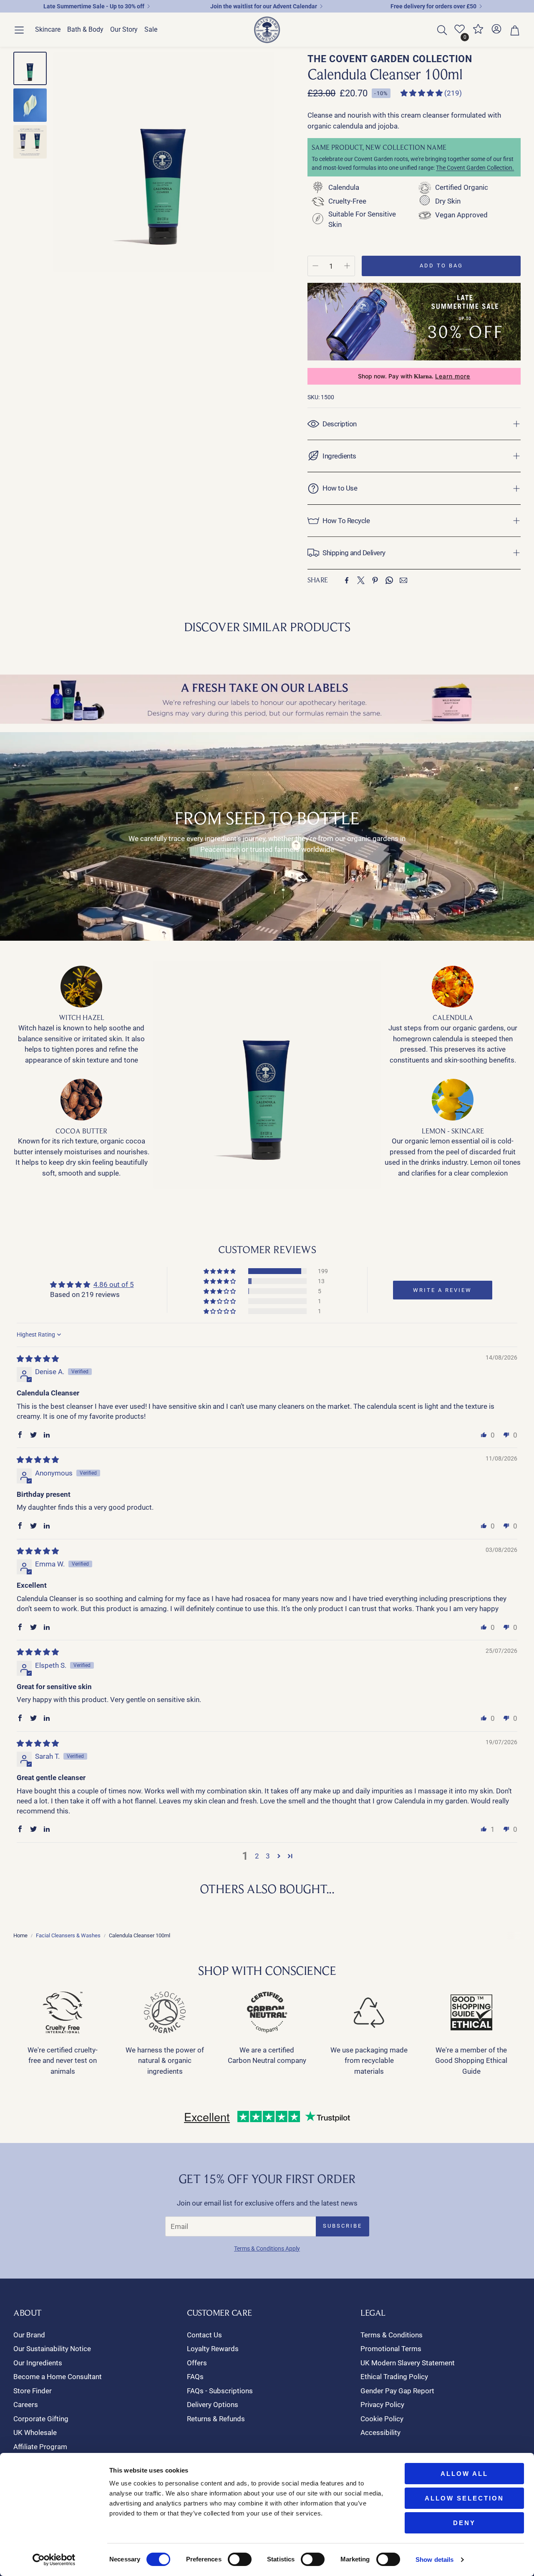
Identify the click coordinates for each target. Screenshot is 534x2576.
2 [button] (257, 1856)
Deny (464, 2523)
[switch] (240, 2559)
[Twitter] (361, 580)
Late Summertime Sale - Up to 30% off (94, 6)
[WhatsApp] (389, 580)
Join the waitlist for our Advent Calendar (264, 6)
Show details (435, 2560)
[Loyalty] (478, 32)
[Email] (403, 580)
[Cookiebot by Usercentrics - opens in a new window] (54, 2560)
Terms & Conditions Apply (267, 2249)
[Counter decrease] (315, 266)
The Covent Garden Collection (390, 59)
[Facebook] (347, 580)
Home (20, 1935)
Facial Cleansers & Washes (68, 1935)
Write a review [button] (442, 1290)
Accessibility (380, 2432)
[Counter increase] (347, 266)
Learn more (453, 376)
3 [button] (268, 1856)
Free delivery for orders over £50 (433, 6)
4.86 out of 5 (114, 1284)
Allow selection (464, 2498)
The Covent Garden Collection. (475, 168)
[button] (19, 30)
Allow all (464, 2474)
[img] (38, 1359)
